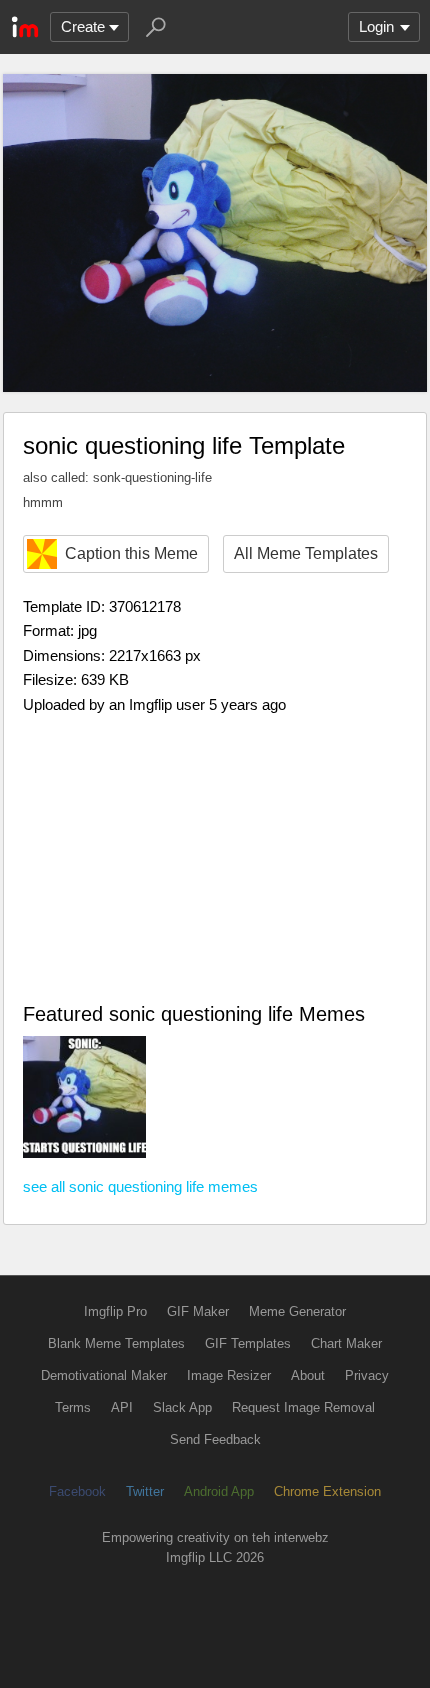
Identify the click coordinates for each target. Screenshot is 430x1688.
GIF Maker (198, 1311)
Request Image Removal (303, 1407)
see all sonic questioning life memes (140, 1186)
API (122, 1407)
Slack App (182, 1407)
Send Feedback (215, 1439)
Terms (73, 1407)
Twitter (145, 1491)
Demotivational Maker (104, 1375)
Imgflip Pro (115, 1311)
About (308, 1375)
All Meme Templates (306, 553)
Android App (219, 1491)
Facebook (77, 1491)
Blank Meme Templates (116, 1343)
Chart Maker (346, 1343)
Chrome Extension (327, 1491)
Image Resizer (229, 1375)
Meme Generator (297, 1311)
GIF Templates (248, 1343)
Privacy (367, 1375)
